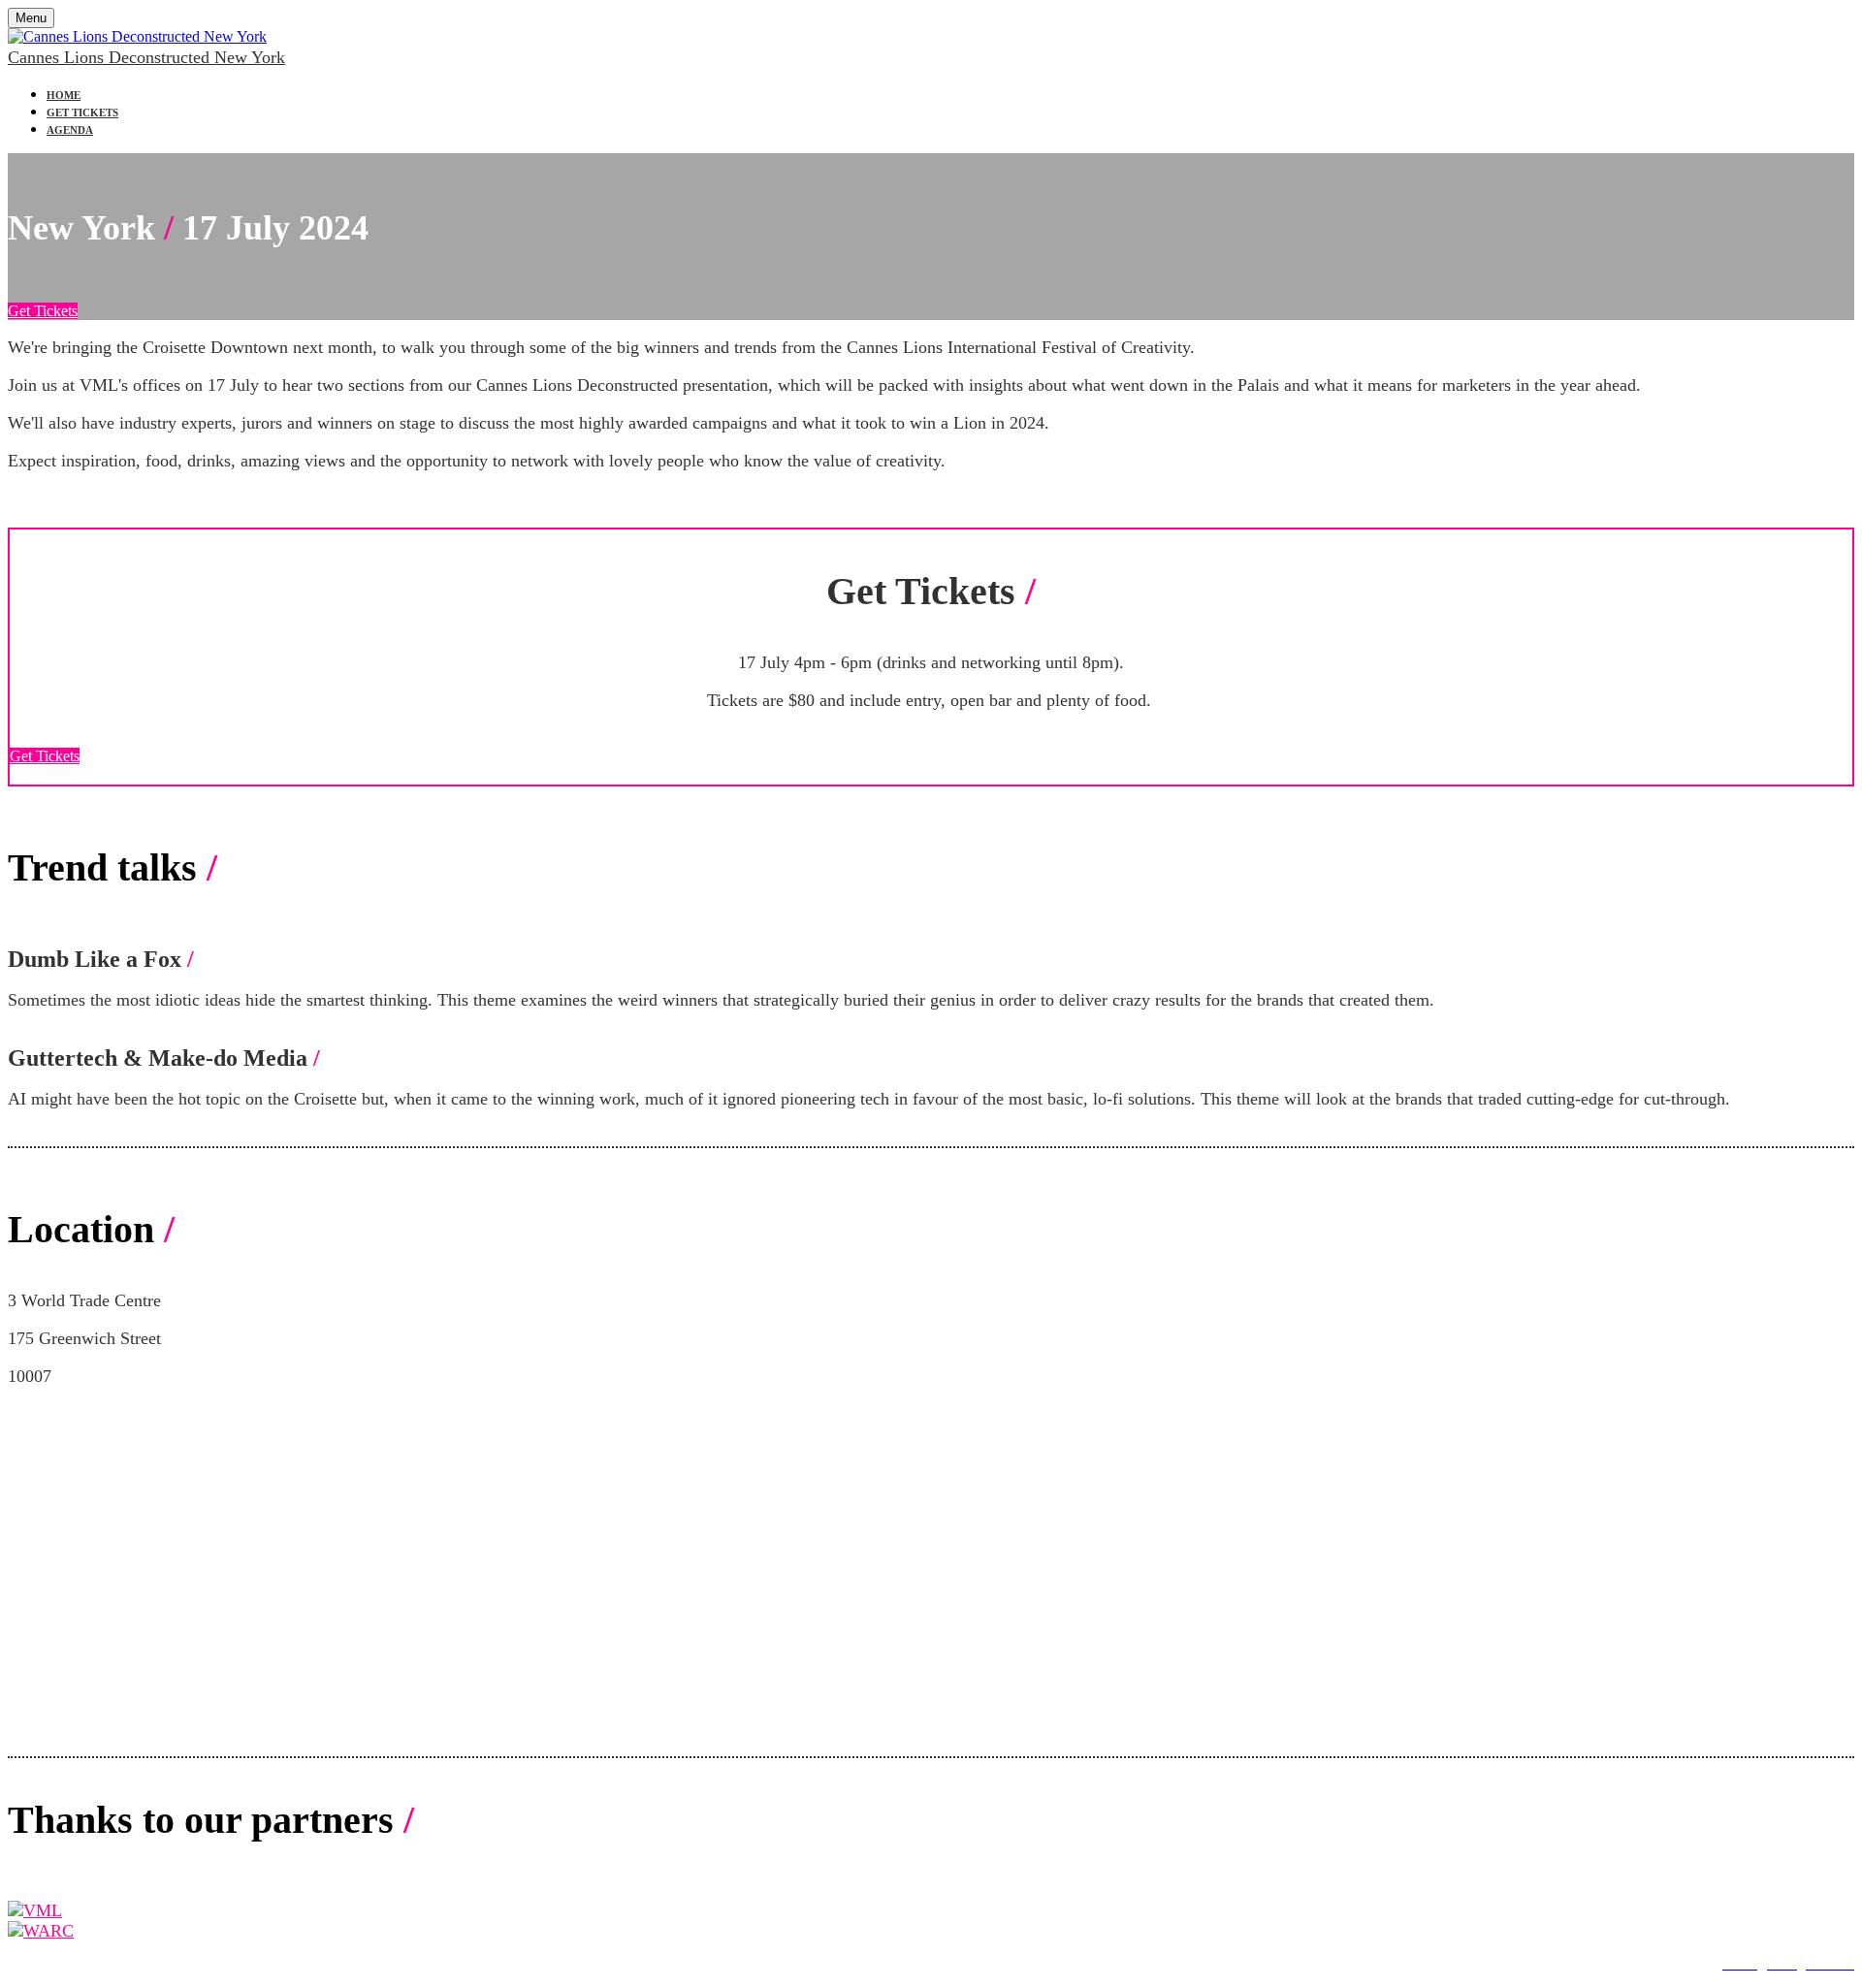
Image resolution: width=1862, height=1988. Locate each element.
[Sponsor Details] (35, 1910)
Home (64, 95)
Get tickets (82, 112)
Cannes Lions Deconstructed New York (146, 57)
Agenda (70, 130)
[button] (43, 311)
